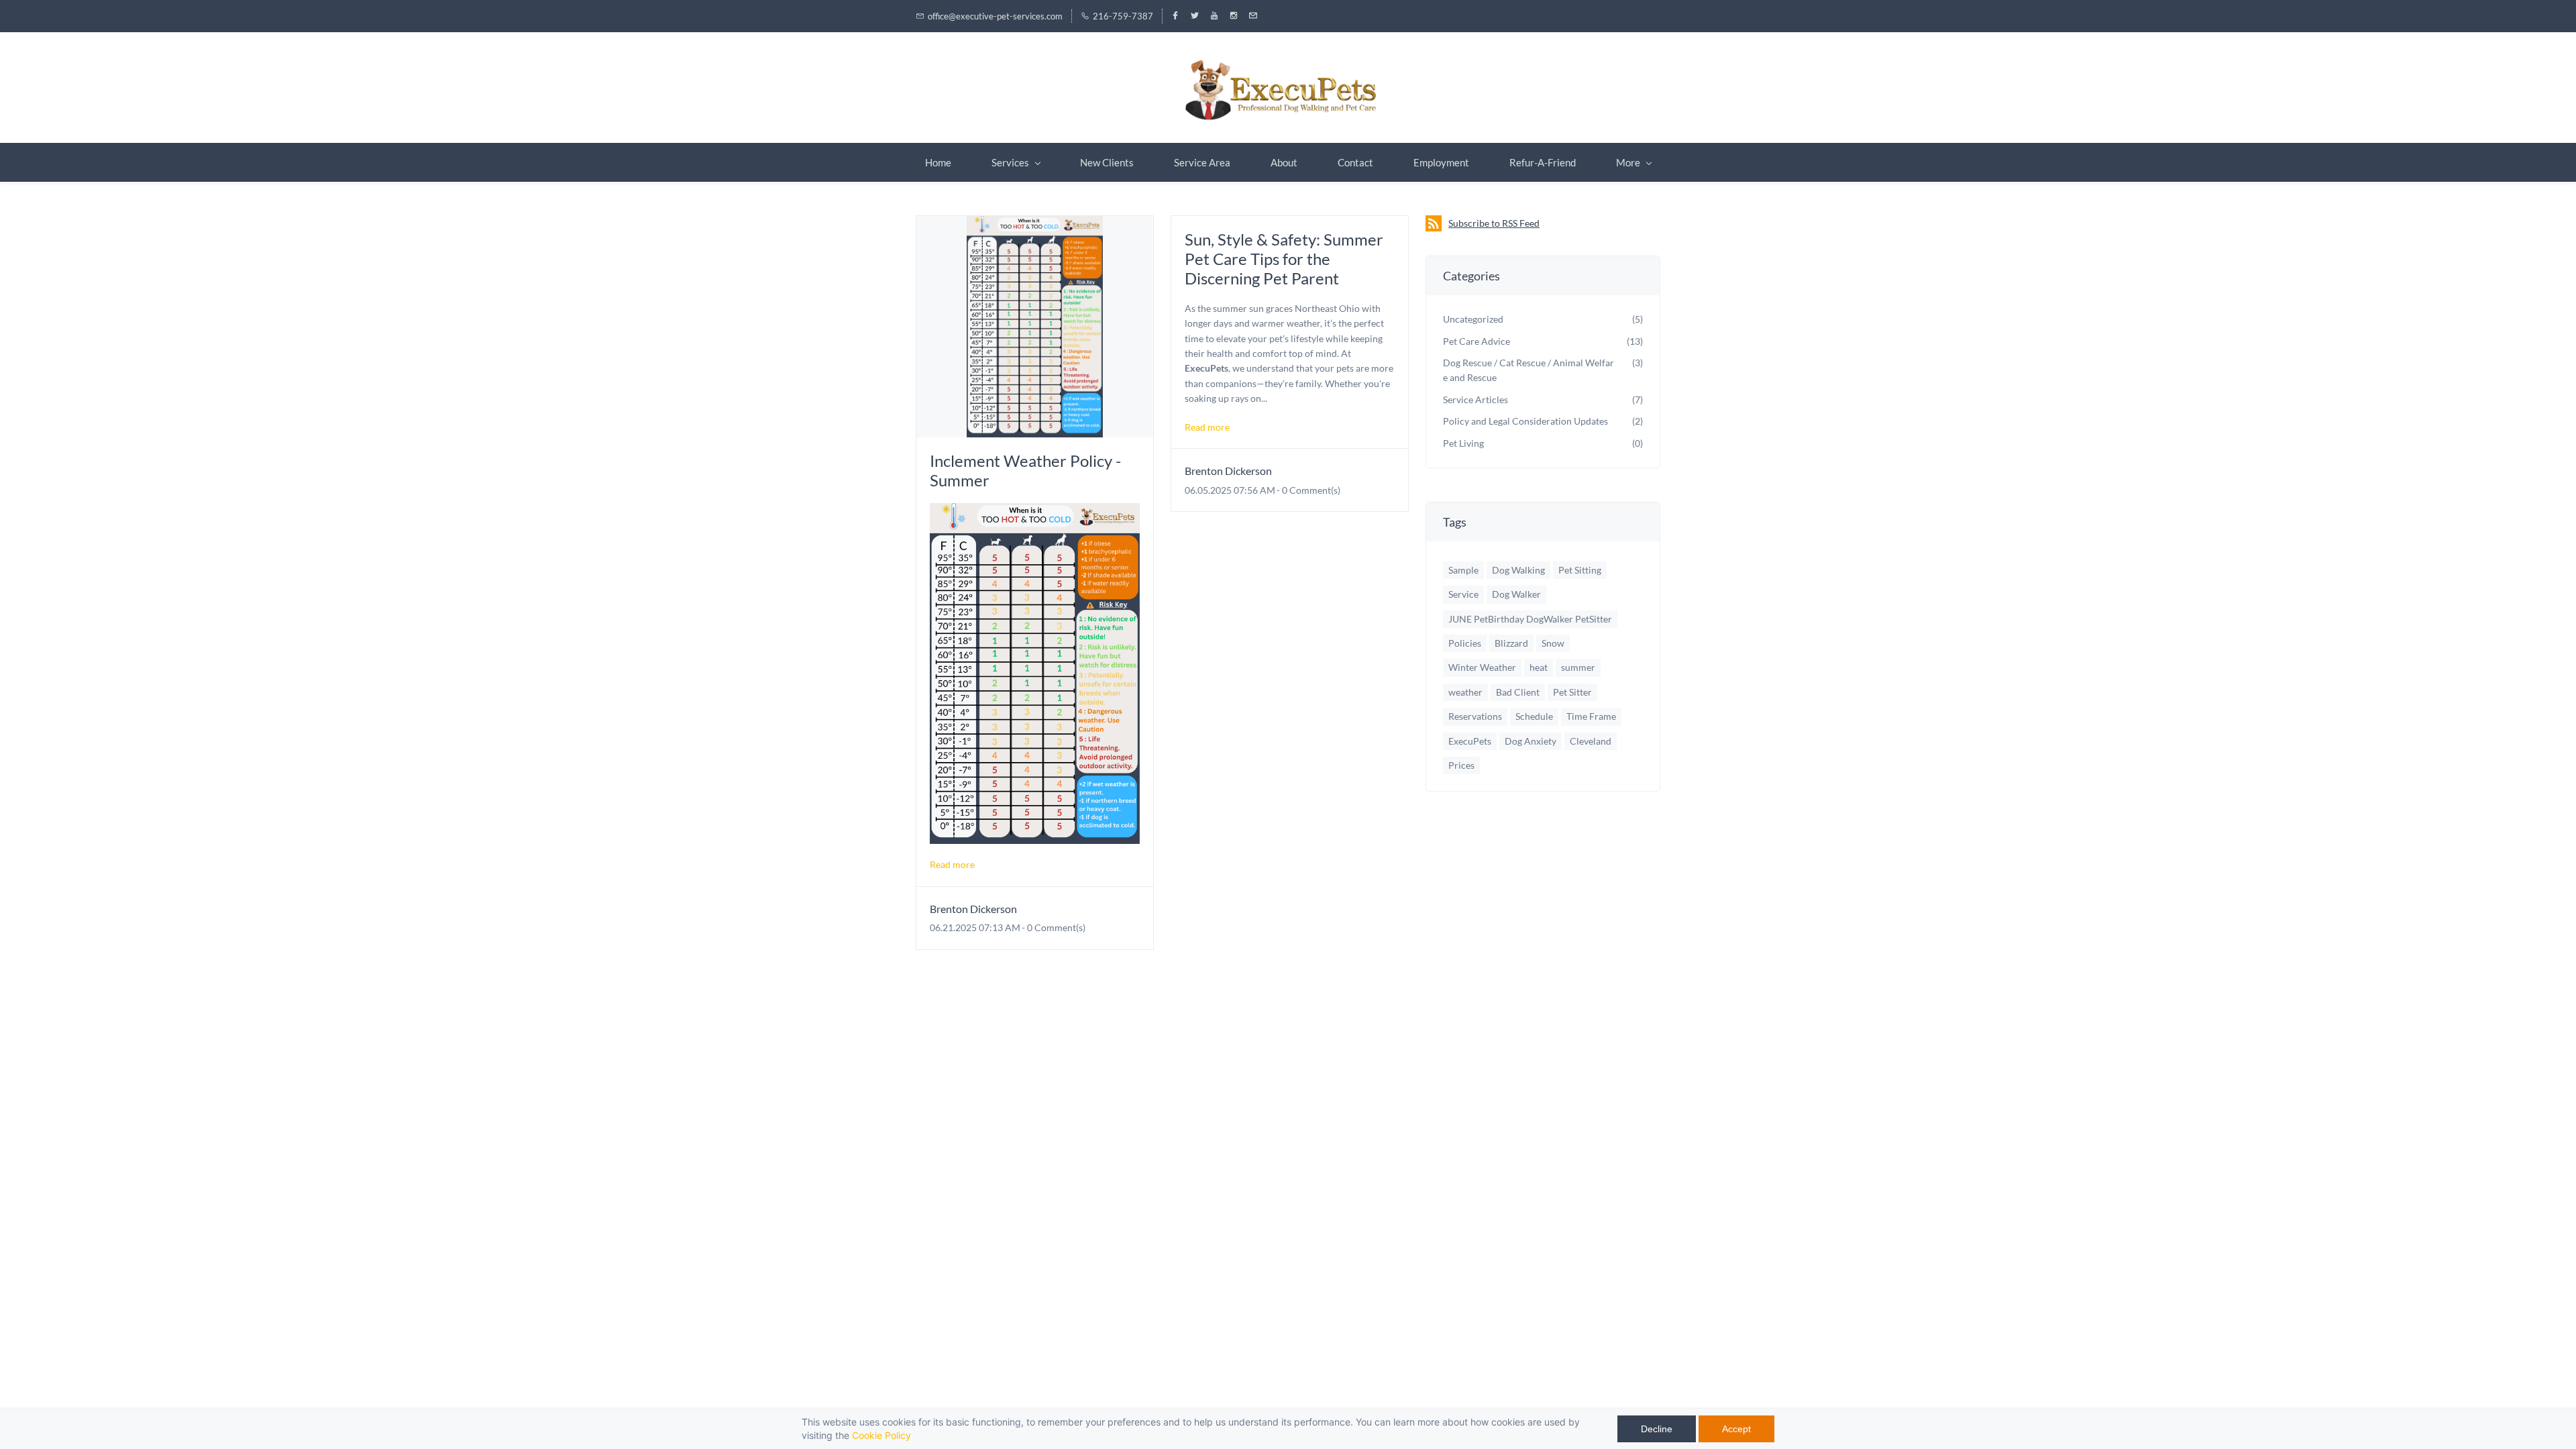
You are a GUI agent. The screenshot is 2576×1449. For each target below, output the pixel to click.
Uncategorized (1473, 319)
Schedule (1534, 716)
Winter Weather (1482, 667)
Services (1010, 162)
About (1284, 162)
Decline (1657, 1429)
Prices (1461, 765)
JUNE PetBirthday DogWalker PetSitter (1530, 619)
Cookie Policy (881, 1435)
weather (1465, 692)
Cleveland (1591, 741)
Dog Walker (1516, 594)
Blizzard (1511, 643)
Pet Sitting (1580, 570)
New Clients (1107, 162)
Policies (1465, 643)
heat (1539, 667)
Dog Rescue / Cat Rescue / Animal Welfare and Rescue (1528, 370)
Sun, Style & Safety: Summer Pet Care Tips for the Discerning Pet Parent (1284, 259)
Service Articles (1475, 399)
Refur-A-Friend (1543, 162)
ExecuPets (1470, 741)
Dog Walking (1518, 570)
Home (938, 162)
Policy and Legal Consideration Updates (1525, 421)
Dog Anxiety (1531, 741)
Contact (1355, 162)
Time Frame (1591, 716)
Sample (1463, 570)
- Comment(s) (1054, 927)
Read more (952, 864)
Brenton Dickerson (973, 909)
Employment (1441, 162)
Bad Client (1518, 692)
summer (1578, 667)
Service (1463, 594)
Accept (1736, 1429)
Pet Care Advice (1477, 341)
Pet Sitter (1572, 692)
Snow (1553, 643)
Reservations (1475, 716)
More (1628, 162)
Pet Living (1463, 443)
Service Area (1202, 162)
